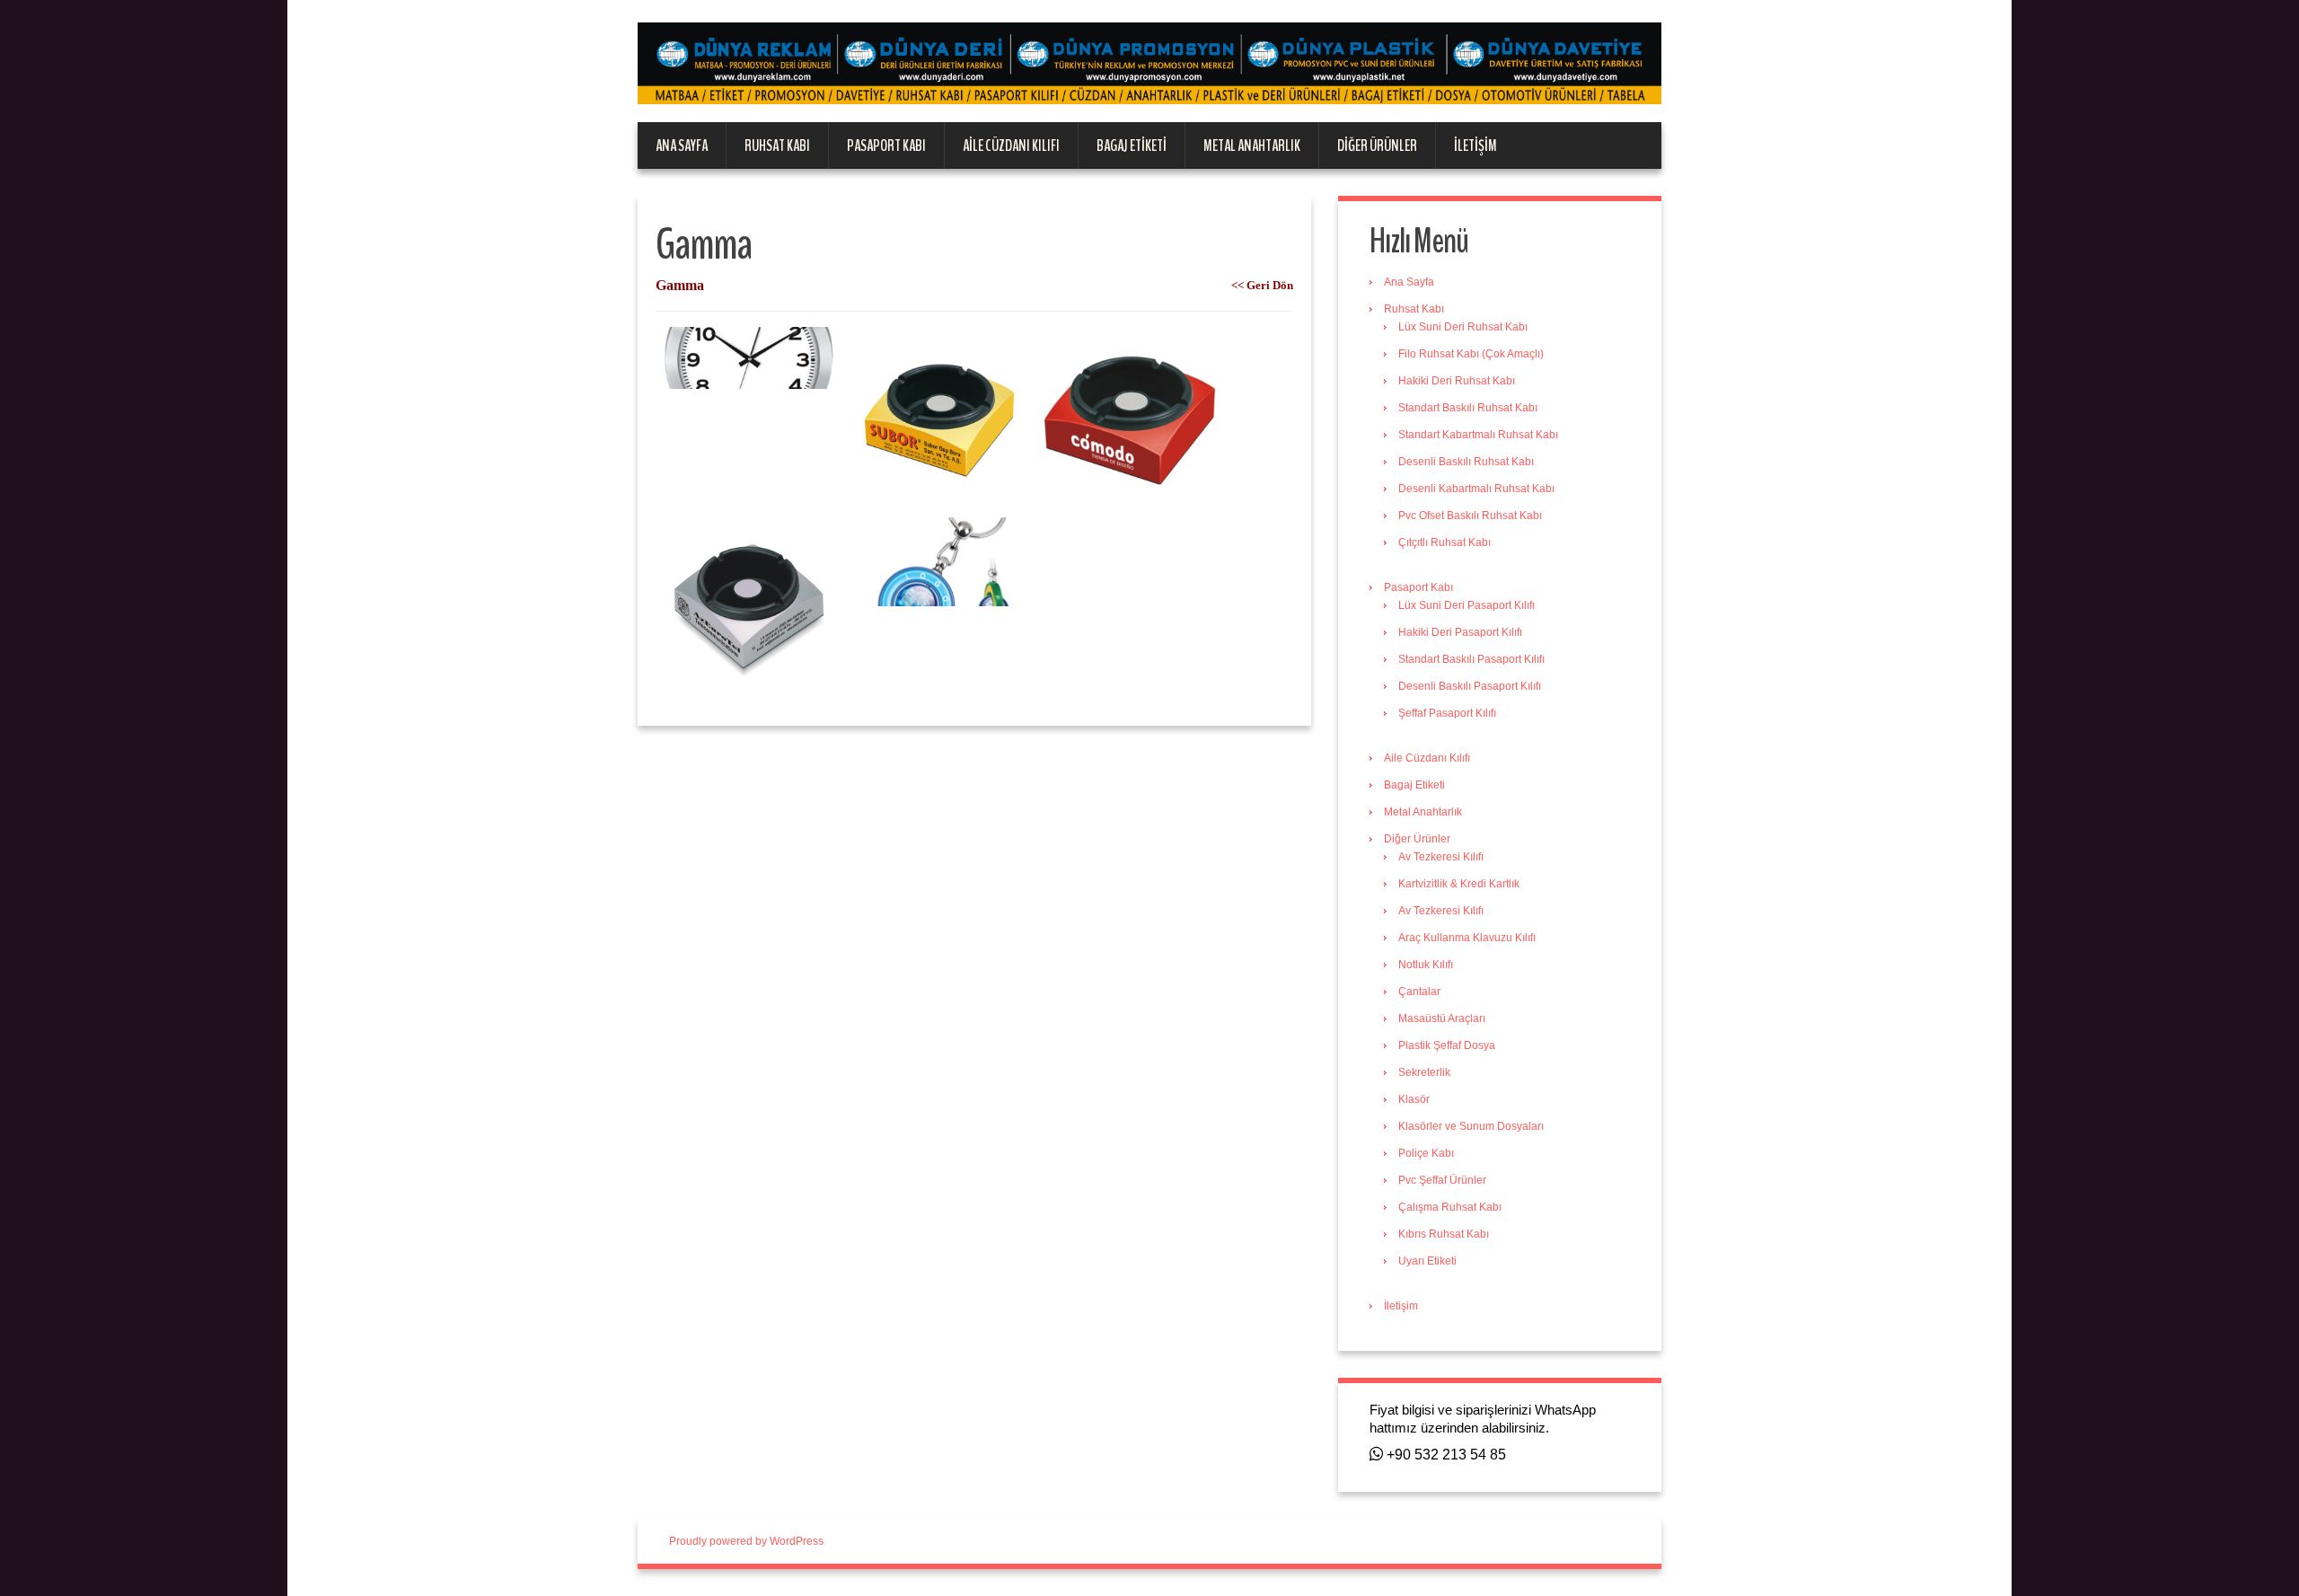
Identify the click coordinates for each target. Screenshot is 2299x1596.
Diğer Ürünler (1377, 145)
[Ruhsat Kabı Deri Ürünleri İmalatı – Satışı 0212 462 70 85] (1149, 63)
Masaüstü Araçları (1442, 1018)
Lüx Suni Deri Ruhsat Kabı (1463, 327)
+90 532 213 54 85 (1445, 1455)
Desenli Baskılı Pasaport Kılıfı (1470, 686)
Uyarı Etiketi (1427, 1261)
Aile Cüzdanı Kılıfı (1011, 145)
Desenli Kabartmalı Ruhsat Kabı (1476, 489)
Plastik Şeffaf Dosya (1447, 1045)
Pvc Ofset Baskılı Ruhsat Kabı (1470, 516)
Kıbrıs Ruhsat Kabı (1444, 1234)
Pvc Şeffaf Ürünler (1442, 1180)
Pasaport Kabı (886, 145)
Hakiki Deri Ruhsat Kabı (1457, 381)
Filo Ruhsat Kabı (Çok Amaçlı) (1471, 354)
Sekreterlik (1424, 1072)
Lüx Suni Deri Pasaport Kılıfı (1467, 605)
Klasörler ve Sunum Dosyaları (1471, 1126)
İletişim (1475, 145)
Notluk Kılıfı (1426, 965)
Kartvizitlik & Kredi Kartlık (1459, 884)
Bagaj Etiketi (1132, 145)
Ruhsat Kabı (777, 145)
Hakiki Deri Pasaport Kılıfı (1460, 632)
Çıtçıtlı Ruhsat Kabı (1445, 542)
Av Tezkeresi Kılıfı (1441, 857)
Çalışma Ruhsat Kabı (1450, 1207)
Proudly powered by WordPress (746, 1541)
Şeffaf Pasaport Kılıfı (1447, 713)
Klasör (1414, 1099)
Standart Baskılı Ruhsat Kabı (1468, 408)
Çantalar (1419, 992)
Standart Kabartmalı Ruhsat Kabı (1478, 435)
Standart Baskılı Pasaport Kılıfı (1471, 659)
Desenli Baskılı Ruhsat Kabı (1466, 462)
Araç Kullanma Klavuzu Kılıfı (1467, 938)
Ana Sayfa (682, 145)
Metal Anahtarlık (1252, 145)
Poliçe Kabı (1426, 1153)
